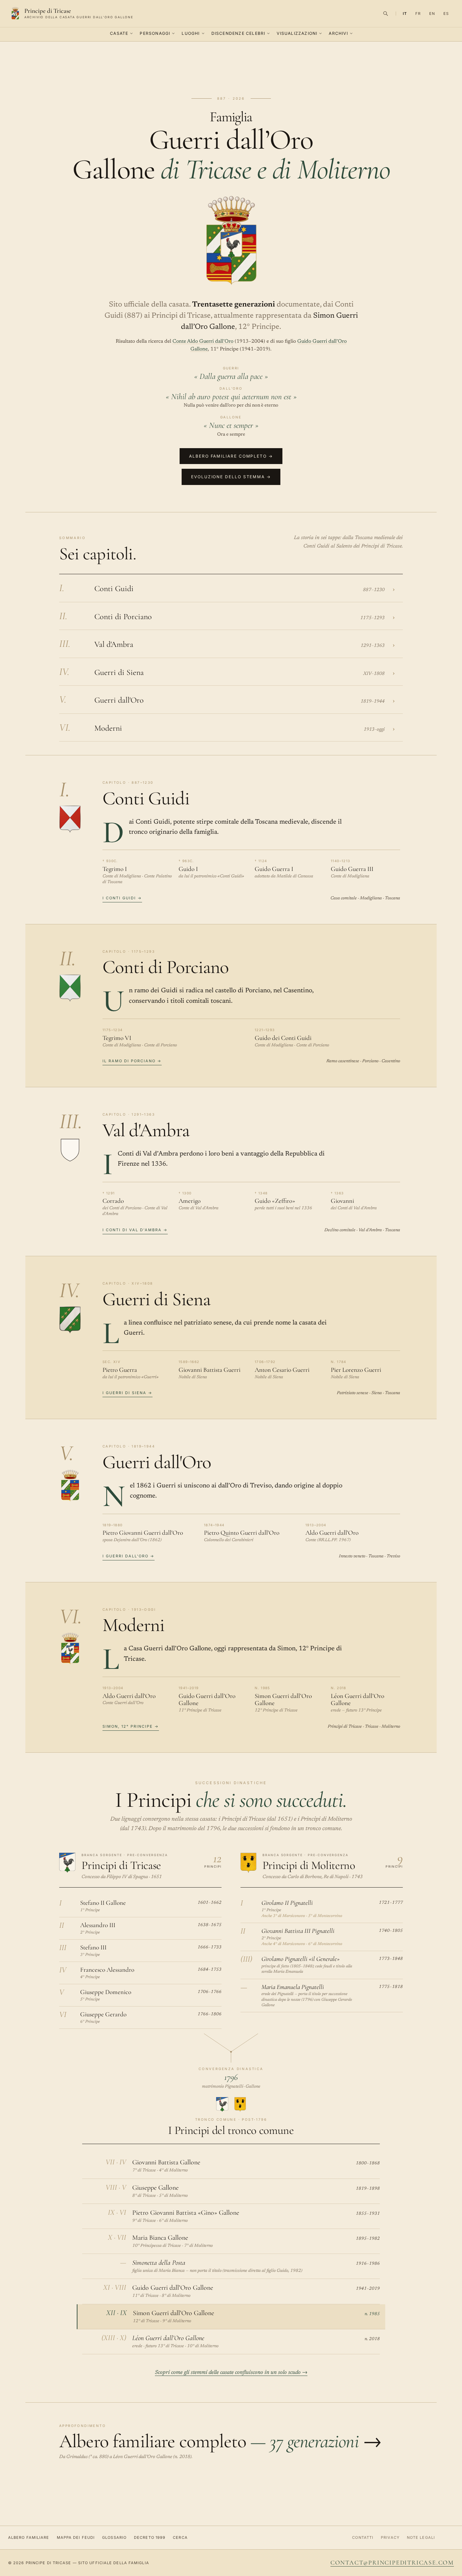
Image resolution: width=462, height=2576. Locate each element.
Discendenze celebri (238, 33)
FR (418, 14)
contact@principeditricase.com (392, 2562)
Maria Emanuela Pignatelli (293, 1987)
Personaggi (155, 33)
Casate (119, 33)
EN (432, 14)
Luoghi (191, 33)
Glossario (114, 2537)
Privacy (390, 2537)
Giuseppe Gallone (155, 2188)
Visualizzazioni (297, 33)
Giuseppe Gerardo (103, 2014)
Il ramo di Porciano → (132, 1061)
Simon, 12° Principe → (131, 1726)
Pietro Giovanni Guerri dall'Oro (143, 1533)
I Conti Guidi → (122, 898)
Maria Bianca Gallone (160, 2238)
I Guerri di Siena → (128, 1393)
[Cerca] (386, 14)
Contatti (363, 2537)
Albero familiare (29, 2537)
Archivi (338, 33)
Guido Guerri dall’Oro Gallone (207, 1699)
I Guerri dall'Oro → (129, 1556)
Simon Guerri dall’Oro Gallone (283, 1699)
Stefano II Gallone (103, 1903)
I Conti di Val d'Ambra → (135, 1230)
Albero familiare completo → (231, 456)
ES (446, 14)
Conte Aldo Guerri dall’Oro (203, 342)
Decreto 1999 (150, 2537)
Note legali (421, 2537)
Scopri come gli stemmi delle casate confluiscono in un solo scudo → (231, 2373)
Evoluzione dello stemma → (231, 477)
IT (405, 14)
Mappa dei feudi (76, 2537)
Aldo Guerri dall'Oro (332, 1533)
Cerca (180, 2537)
